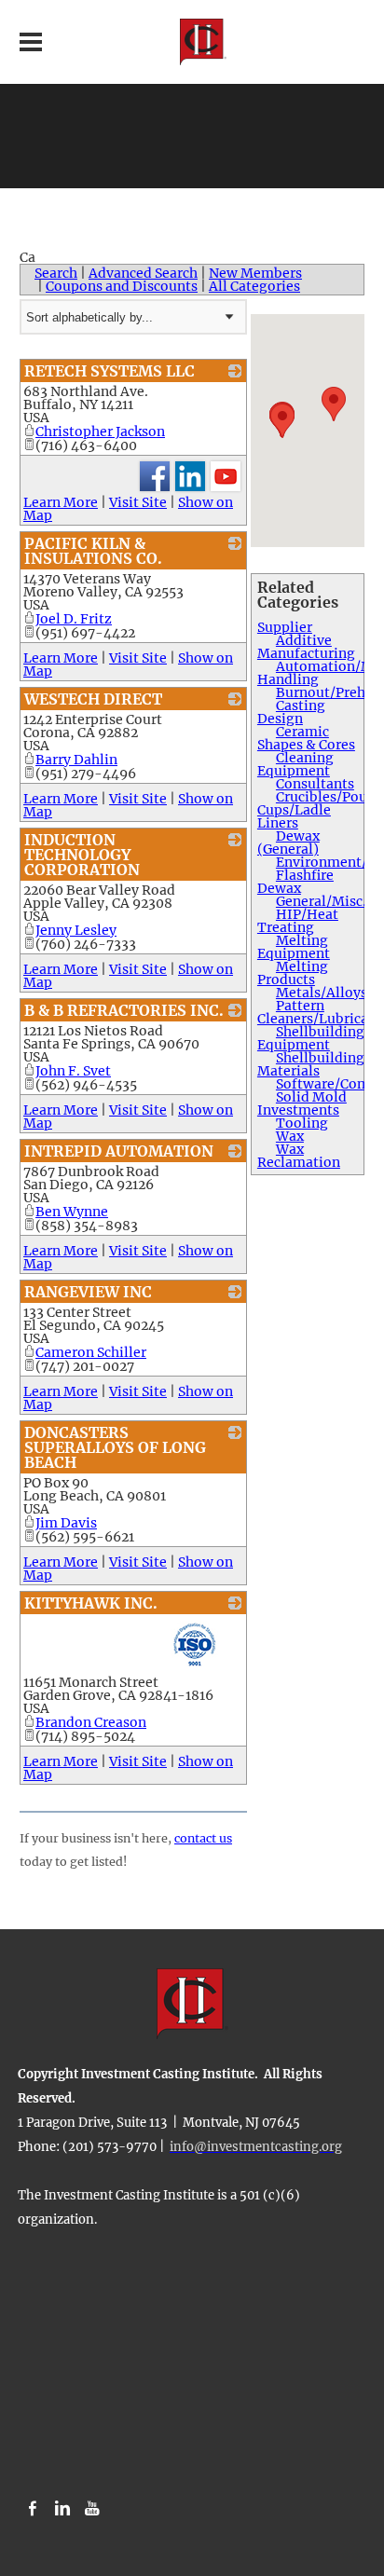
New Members (255, 273)
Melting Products (293, 973)
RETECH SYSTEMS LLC (110, 371)
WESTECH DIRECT (93, 699)
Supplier (285, 627)
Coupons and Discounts (122, 286)
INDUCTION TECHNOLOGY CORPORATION (82, 855)
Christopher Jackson (100, 432)
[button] (334, 404)
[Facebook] (33, 2509)
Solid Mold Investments (302, 1103)
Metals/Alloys (322, 993)
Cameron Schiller (91, 1352)
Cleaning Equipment (295, 764)
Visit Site (138, 502)
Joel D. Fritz (74, 619)
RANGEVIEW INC (88, 1292)
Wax (290, 1136)
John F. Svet (73, 1071)
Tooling (302, 1123)
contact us (203, 1838)
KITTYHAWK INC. (91, 1603)
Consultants (315, 784)
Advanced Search (143, 273)
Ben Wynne (72, 1212)
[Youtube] (92, 2509)
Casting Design (291, 712)
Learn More (61, 502)
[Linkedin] (62, 2509)
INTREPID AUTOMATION (119, 1151)
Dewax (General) (288, 843)
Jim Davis (66, 1523)
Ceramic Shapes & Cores (306, 738)
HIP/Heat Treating (298, 921)
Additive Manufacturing (306, 647)
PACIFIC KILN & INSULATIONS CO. (93, 551)
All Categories (254, 286)
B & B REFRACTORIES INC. (124, 1010)
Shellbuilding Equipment (311, 1038)
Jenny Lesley (76, 930)
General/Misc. (321, 901)
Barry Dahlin (76, 760)
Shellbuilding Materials (311, 1064)
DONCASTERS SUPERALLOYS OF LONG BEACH (115, 1447)
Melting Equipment (294, 947)
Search (56, 273)
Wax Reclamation (299, 1156)
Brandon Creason (91, 1722)
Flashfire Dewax (295, 882)
